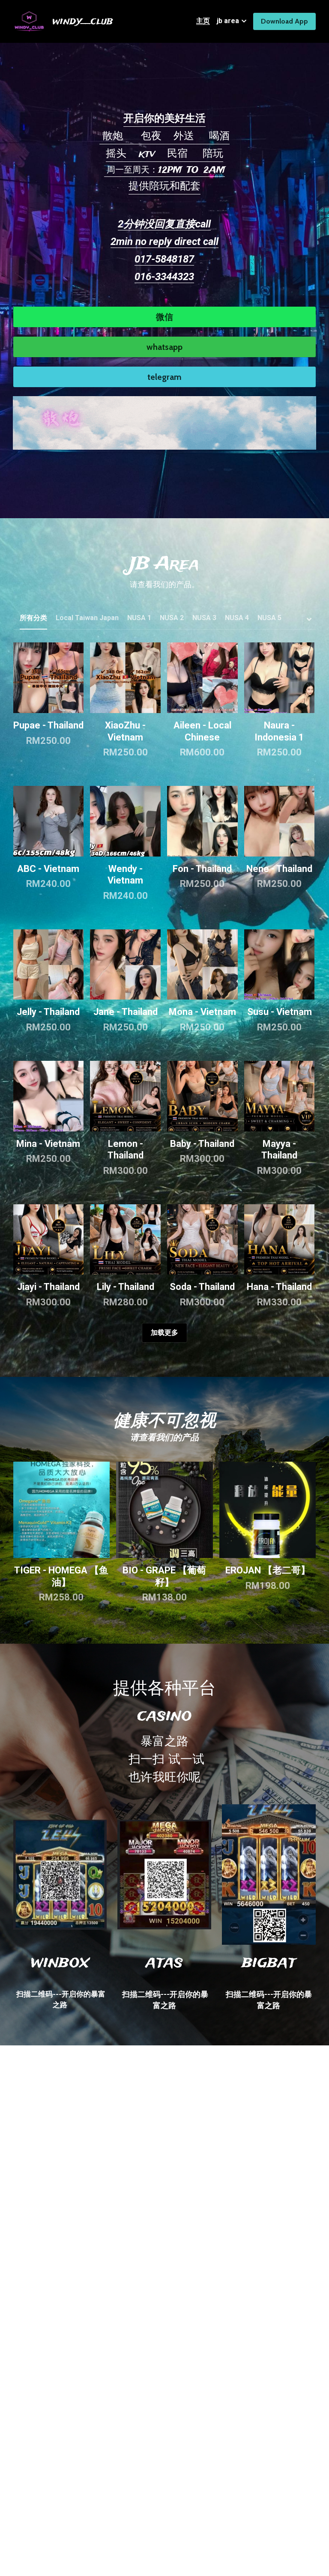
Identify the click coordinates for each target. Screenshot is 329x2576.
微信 (164, 317)
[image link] (164, 422)
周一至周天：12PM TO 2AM (164, 170)
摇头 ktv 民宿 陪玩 (164, 154)
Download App (284, 21)
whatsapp (164, 347)
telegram (164, 377)
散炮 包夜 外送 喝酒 (164, 136)
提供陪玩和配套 (164, 187)
